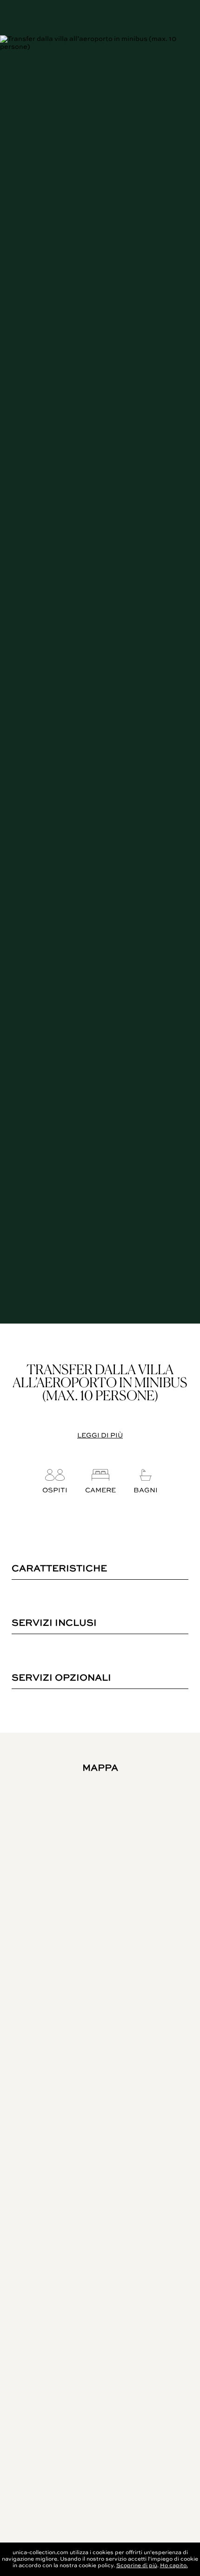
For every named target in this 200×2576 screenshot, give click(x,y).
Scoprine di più (137, 2566)
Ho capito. (174, 2566)
